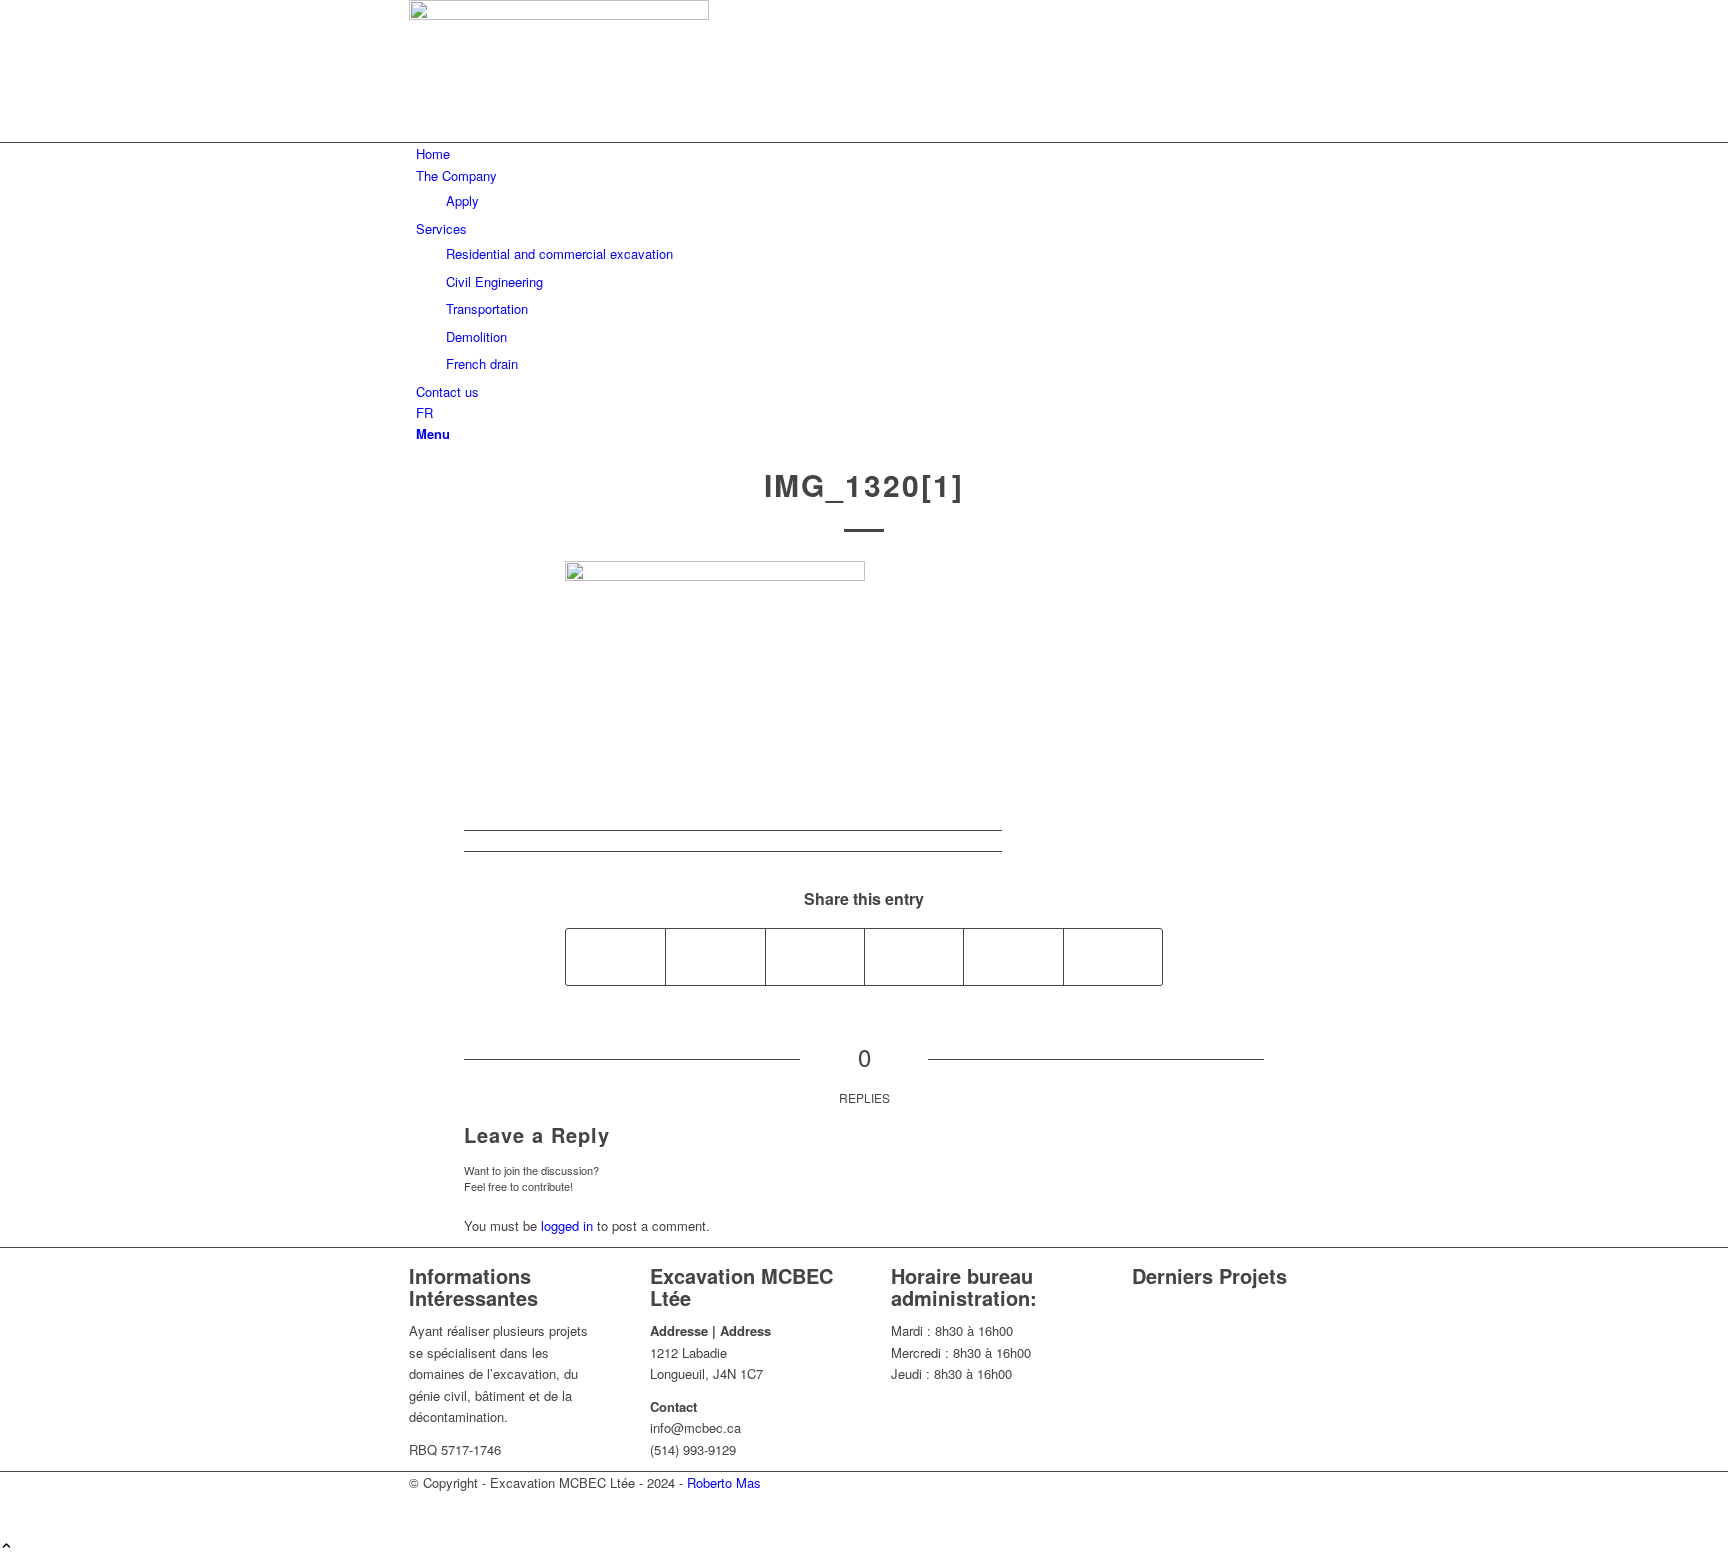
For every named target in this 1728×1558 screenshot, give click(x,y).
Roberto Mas (724, 1482)
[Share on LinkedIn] (1013, 957)
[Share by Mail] (1113, 957)
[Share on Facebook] (615, 957)
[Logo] (559, 14)
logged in (567, 1225)
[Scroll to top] (6, 1546)
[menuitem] (867, 153)
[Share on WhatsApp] (914, 957)
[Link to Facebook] (421, 110)
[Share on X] (715, 957)
